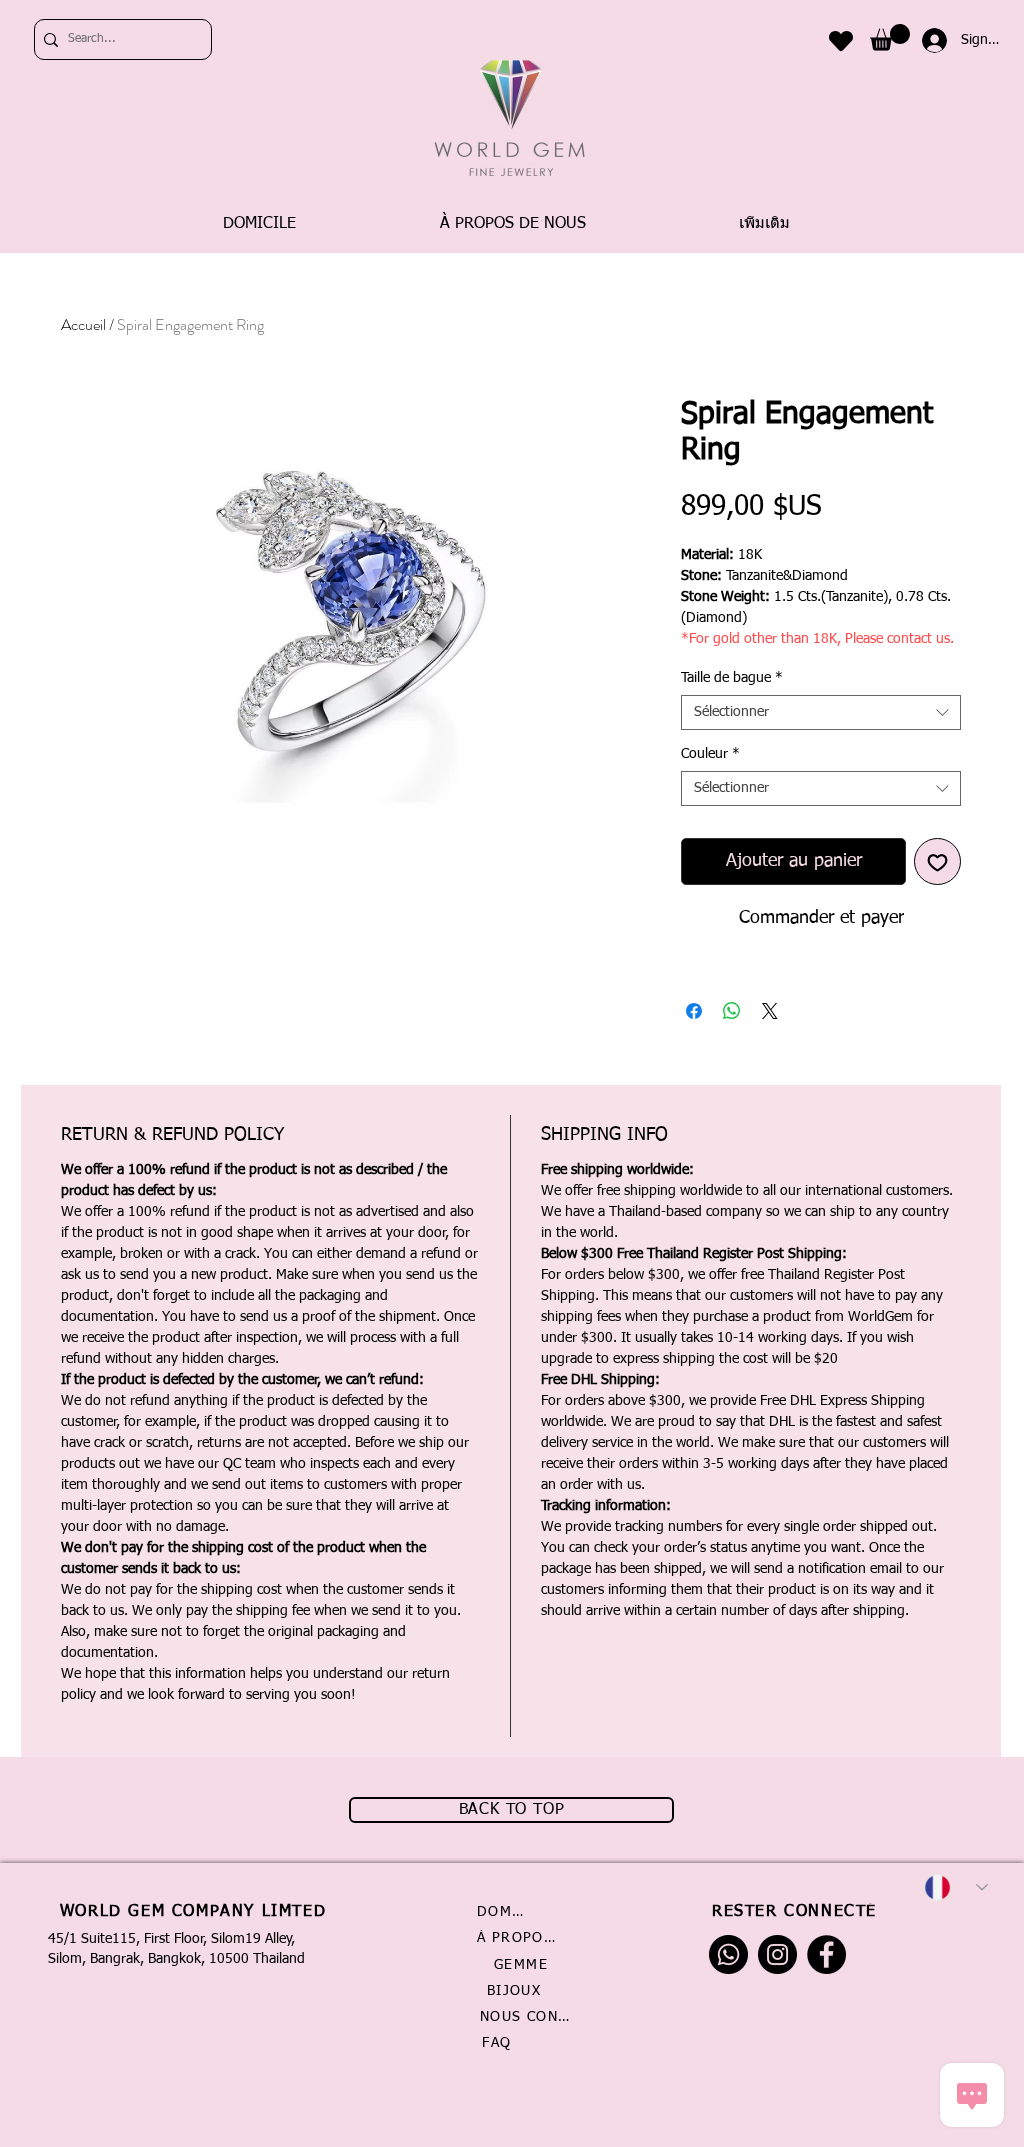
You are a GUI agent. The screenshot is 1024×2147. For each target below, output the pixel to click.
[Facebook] (826, 1954)
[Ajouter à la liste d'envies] (937, 861)
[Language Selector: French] (956, 1887)
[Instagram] (777, 1954)
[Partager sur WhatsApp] (732, 1011)
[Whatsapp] (728, 1954)
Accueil (83, 324)
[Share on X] (770, 1011)
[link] (890, 37)
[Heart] (841, 40)
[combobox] (821, 712)
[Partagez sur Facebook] (694, 1011)
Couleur (710, 754)
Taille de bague (732, 678)
